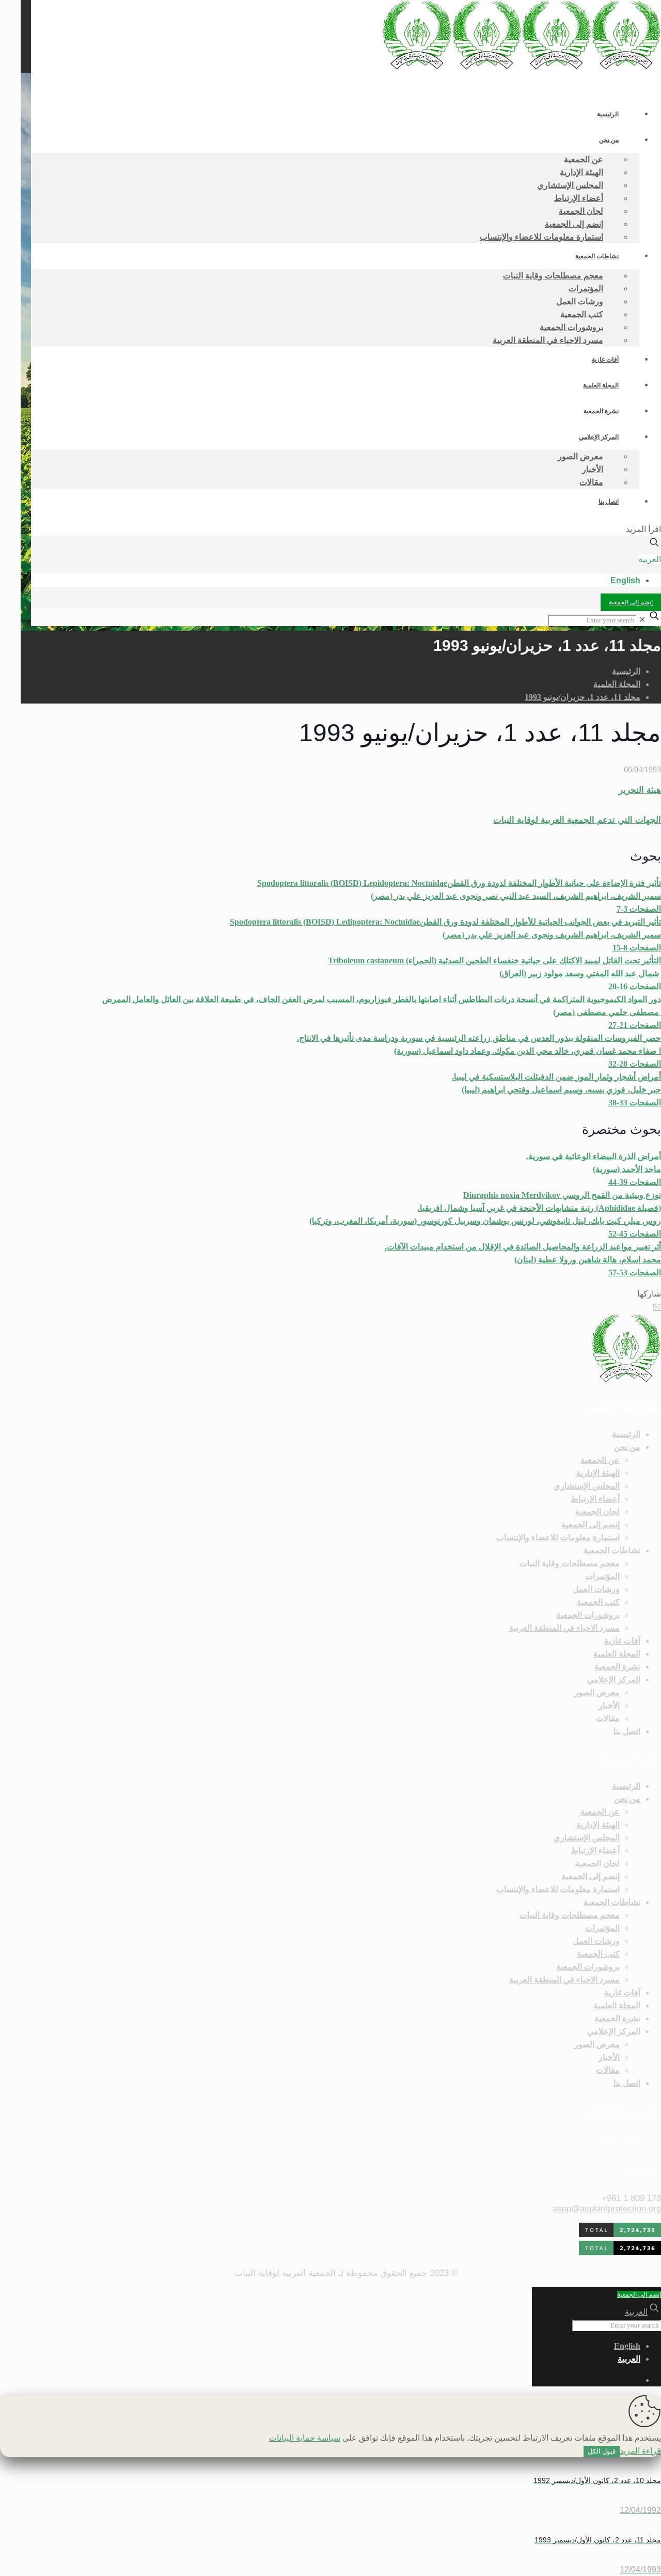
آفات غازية (622, 1641)
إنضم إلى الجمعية (631, 602)
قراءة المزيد (640, 2451)
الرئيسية (626, 671)
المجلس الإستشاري (587, 1486)
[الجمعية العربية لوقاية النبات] (522, 67)
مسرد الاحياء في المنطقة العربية (564, 1628)
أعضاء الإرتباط (595, 1499)
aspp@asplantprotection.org (607, 2208)
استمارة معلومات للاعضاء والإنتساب (558, 1537)
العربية (650, 559)
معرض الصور (597, 1692)
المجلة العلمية (617, 684)
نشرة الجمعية (617, 1667)
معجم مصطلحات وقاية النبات (570, 1563)
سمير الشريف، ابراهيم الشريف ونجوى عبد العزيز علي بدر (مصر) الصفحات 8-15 (445, 935)
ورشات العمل (596, 1589)
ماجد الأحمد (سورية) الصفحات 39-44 (594, 1169)
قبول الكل (602, 2451)
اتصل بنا (627, 1731)
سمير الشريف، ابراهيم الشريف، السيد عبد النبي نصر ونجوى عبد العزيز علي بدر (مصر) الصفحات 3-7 (459, 896)
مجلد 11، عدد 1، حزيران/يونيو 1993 (583, 697)
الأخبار (609, 1705)
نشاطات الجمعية (612, 1550)
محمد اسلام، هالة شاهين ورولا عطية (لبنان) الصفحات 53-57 (523, 1260)
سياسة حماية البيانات (305, 2438)
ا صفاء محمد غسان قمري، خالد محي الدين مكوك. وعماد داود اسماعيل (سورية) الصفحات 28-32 (479, 1051)
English (625, 580)
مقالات (608, 1718)
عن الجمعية (600, 1460)
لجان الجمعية (597, 1512)
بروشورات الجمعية (588, 1615)
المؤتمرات (602, 1576)
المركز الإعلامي (614, 1680)
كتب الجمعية (598, 1602)
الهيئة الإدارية (598, 1473)
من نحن (627, 1447)
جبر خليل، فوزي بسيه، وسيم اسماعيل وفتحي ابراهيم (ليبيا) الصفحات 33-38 (556, 1090)
